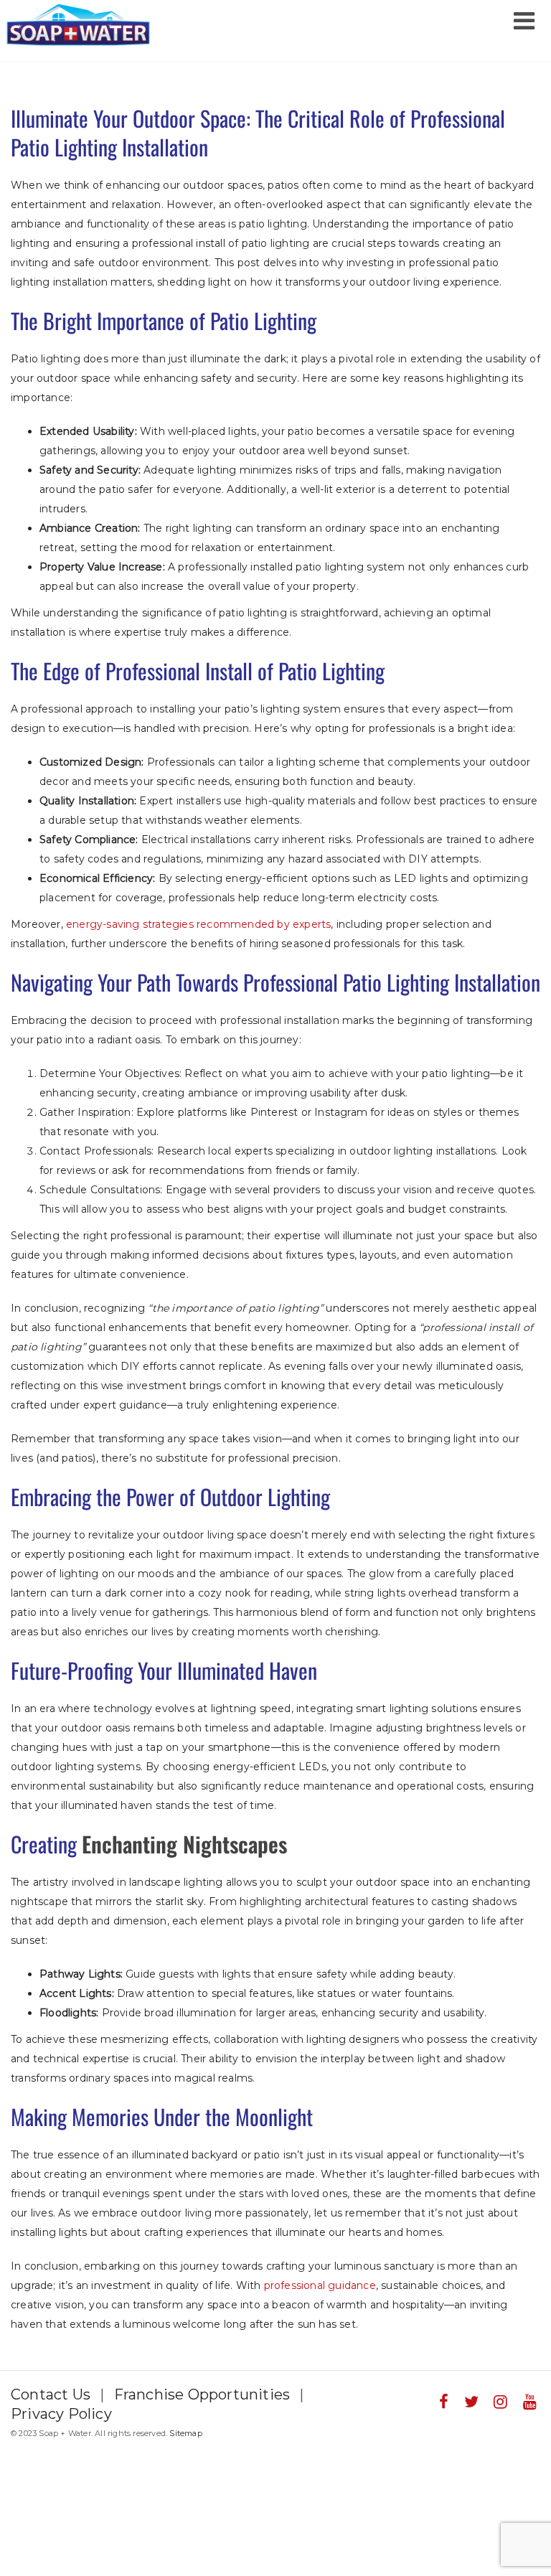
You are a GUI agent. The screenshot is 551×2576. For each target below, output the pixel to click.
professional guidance (320, 2285)
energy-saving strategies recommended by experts (198, 924)
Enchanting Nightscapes (184, 1844)
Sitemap (185, 2433)
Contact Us (51, 2394)
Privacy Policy (61, 2414)
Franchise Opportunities (202, 2394)
